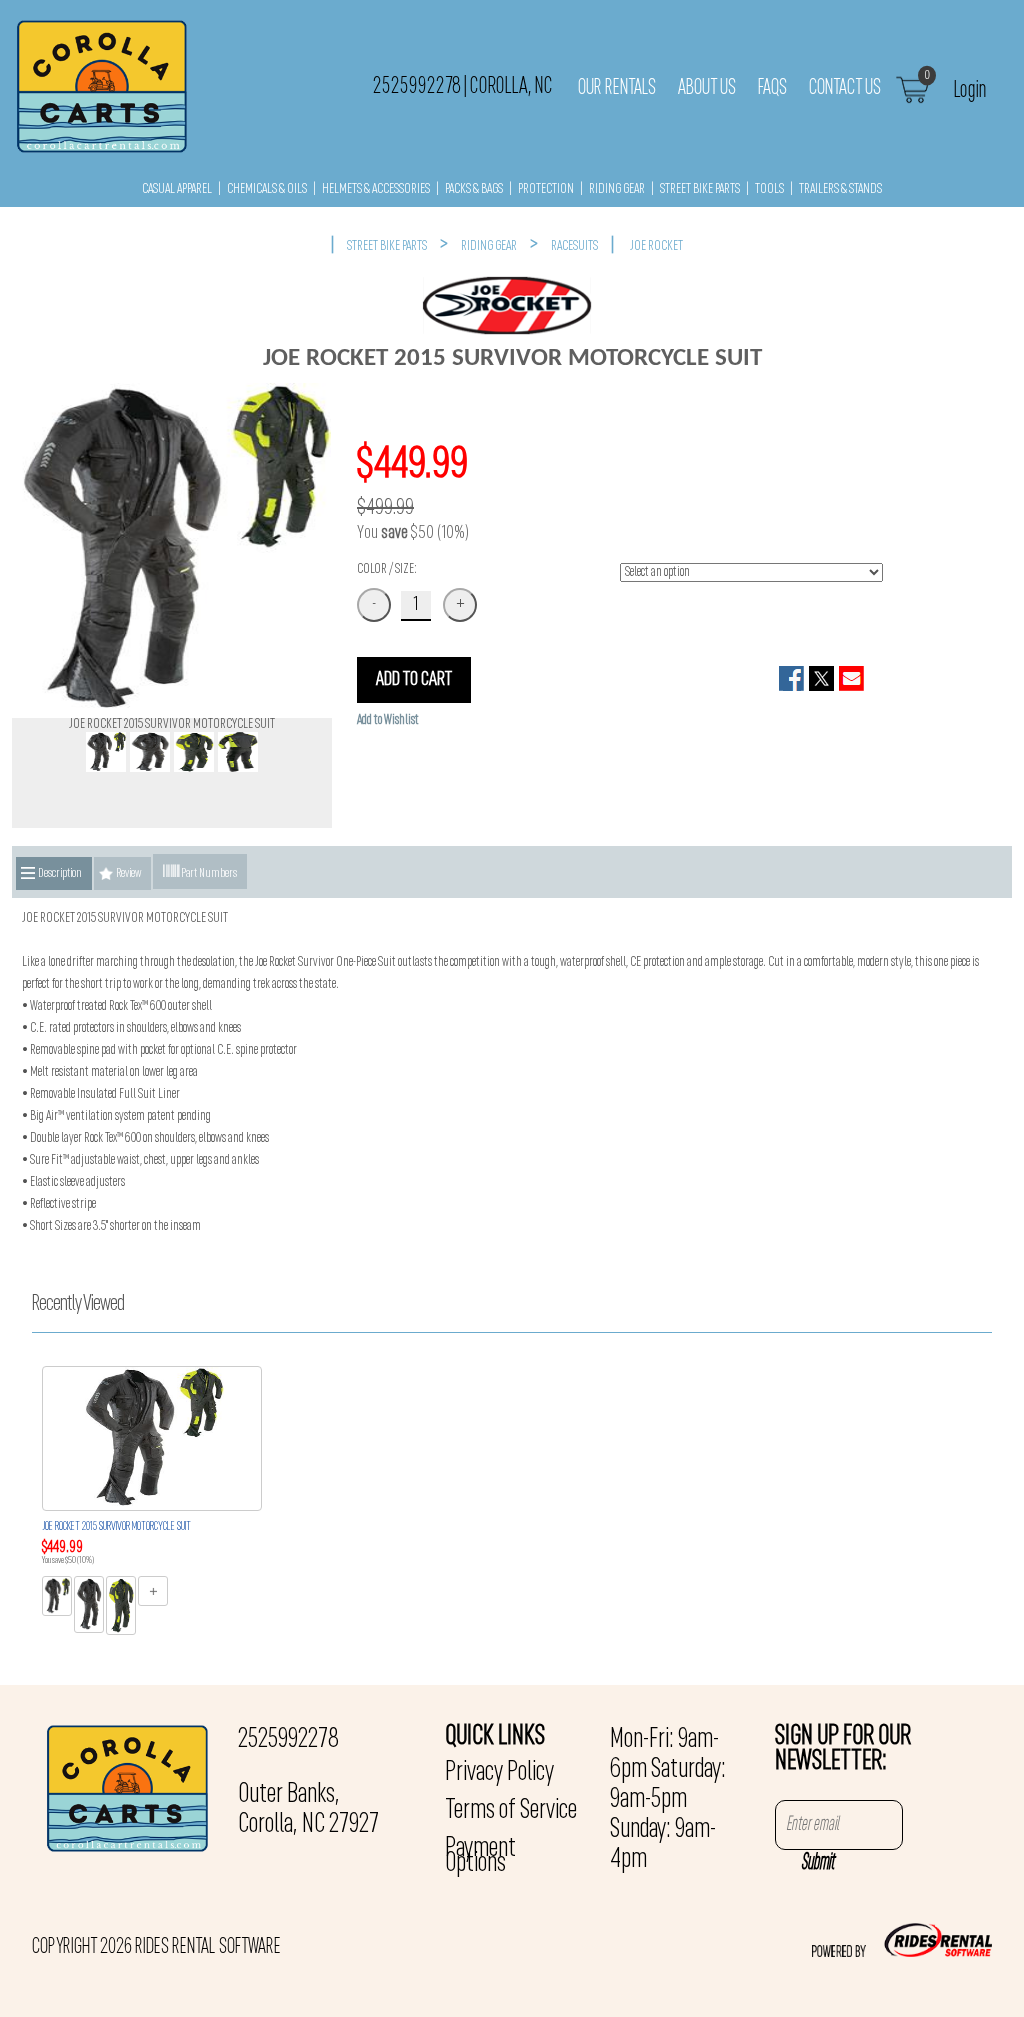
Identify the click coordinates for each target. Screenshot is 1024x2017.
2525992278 (288, 1740)
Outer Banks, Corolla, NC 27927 (308, 1810)
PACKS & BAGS (474, 189)
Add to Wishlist (388, 720)
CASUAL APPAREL (177, 189)
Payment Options (480, 1856)
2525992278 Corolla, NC (463, 86)
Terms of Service (511, 1811)
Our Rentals (617, 88)
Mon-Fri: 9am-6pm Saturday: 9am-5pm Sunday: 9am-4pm (668, 1800)
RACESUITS (574, 246)
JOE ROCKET (656, 246)
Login (970, 89)
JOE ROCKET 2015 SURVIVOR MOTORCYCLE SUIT (116, 1527)
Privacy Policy (499, 1773)
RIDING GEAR (617, 189)
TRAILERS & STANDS (840, 189)
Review (128, 873)
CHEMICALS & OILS (267, 189)
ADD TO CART (414, 680)
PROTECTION (546, 189)
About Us (707, 88)
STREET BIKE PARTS (700, 189)
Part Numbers (208, 873)
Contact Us (845, 88)
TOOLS (769, 189)
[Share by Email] (851, 678)
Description (60, 873)
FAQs (772, 88)
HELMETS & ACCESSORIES (376, 189)
